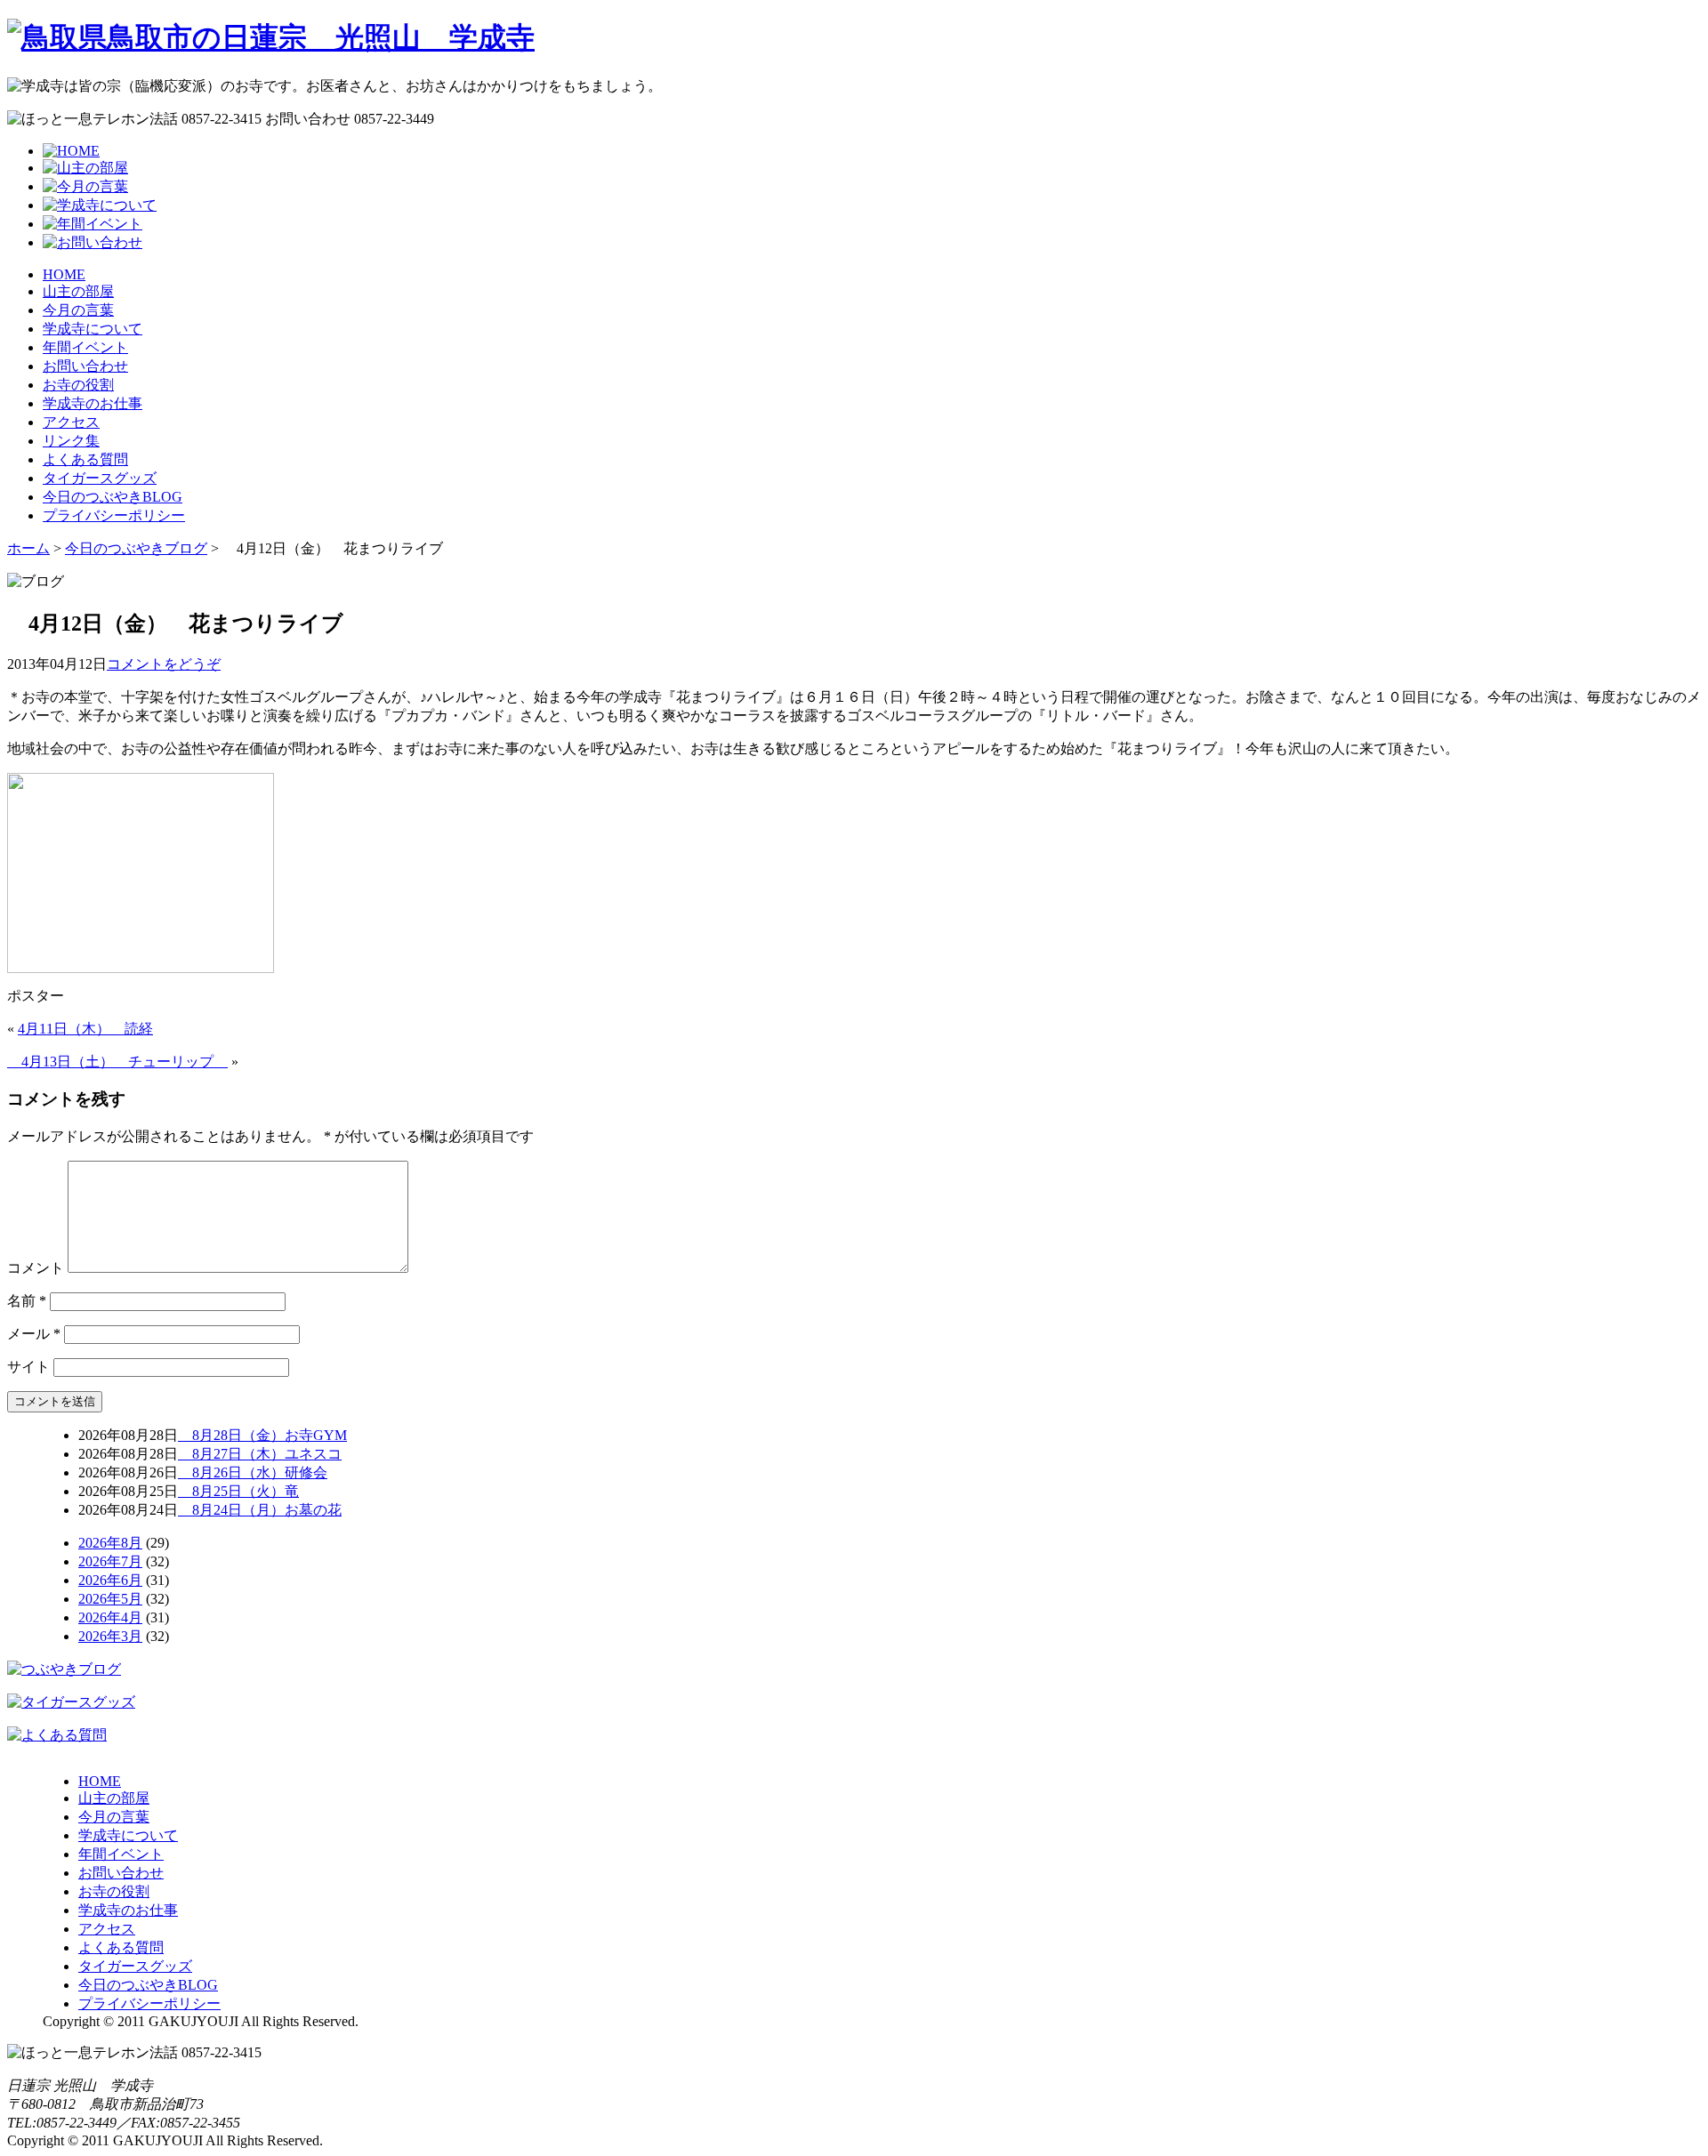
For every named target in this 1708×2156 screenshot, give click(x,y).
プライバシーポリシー (114, 515)
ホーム (28, 548)
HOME (64, 274)
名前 (27, 1301)
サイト (28, 1367)
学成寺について (93, 329)
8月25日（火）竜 (238, 1491)
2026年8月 (110, 1543)
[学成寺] (271, 37)
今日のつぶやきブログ (136, 548)
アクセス (71, 422)
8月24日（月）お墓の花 (260, 1510)
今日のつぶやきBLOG (113, 497)
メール (34, 1334)
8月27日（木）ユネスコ (260, 1454)
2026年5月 (110, 1599)
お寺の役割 (78, 385)
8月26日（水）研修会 (253, 1472)
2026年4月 (110, 1617)
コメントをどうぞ (164, 664)
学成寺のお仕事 (93, 403)
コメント (36, 1268)
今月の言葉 (78, 310)
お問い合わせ (85, 366)
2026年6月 (110, 1580)
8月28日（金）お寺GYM (262, 1435)
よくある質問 (85, 459)
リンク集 (71, 441)
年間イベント (85, 347)
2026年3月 (110, 1636)
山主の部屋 (78, 291)
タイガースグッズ (100, 478)
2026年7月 (110, 1561)
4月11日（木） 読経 (85, 1029)
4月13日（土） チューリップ (117, 1062)
